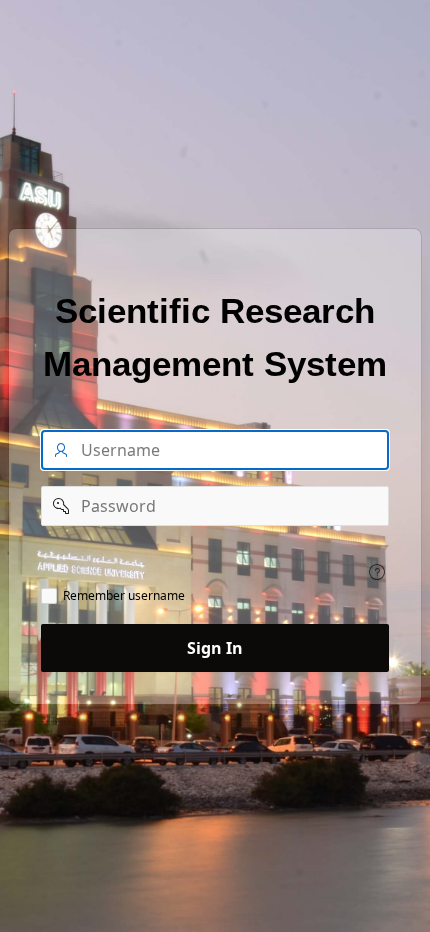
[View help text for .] (377, 572)
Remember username (124, 596)
